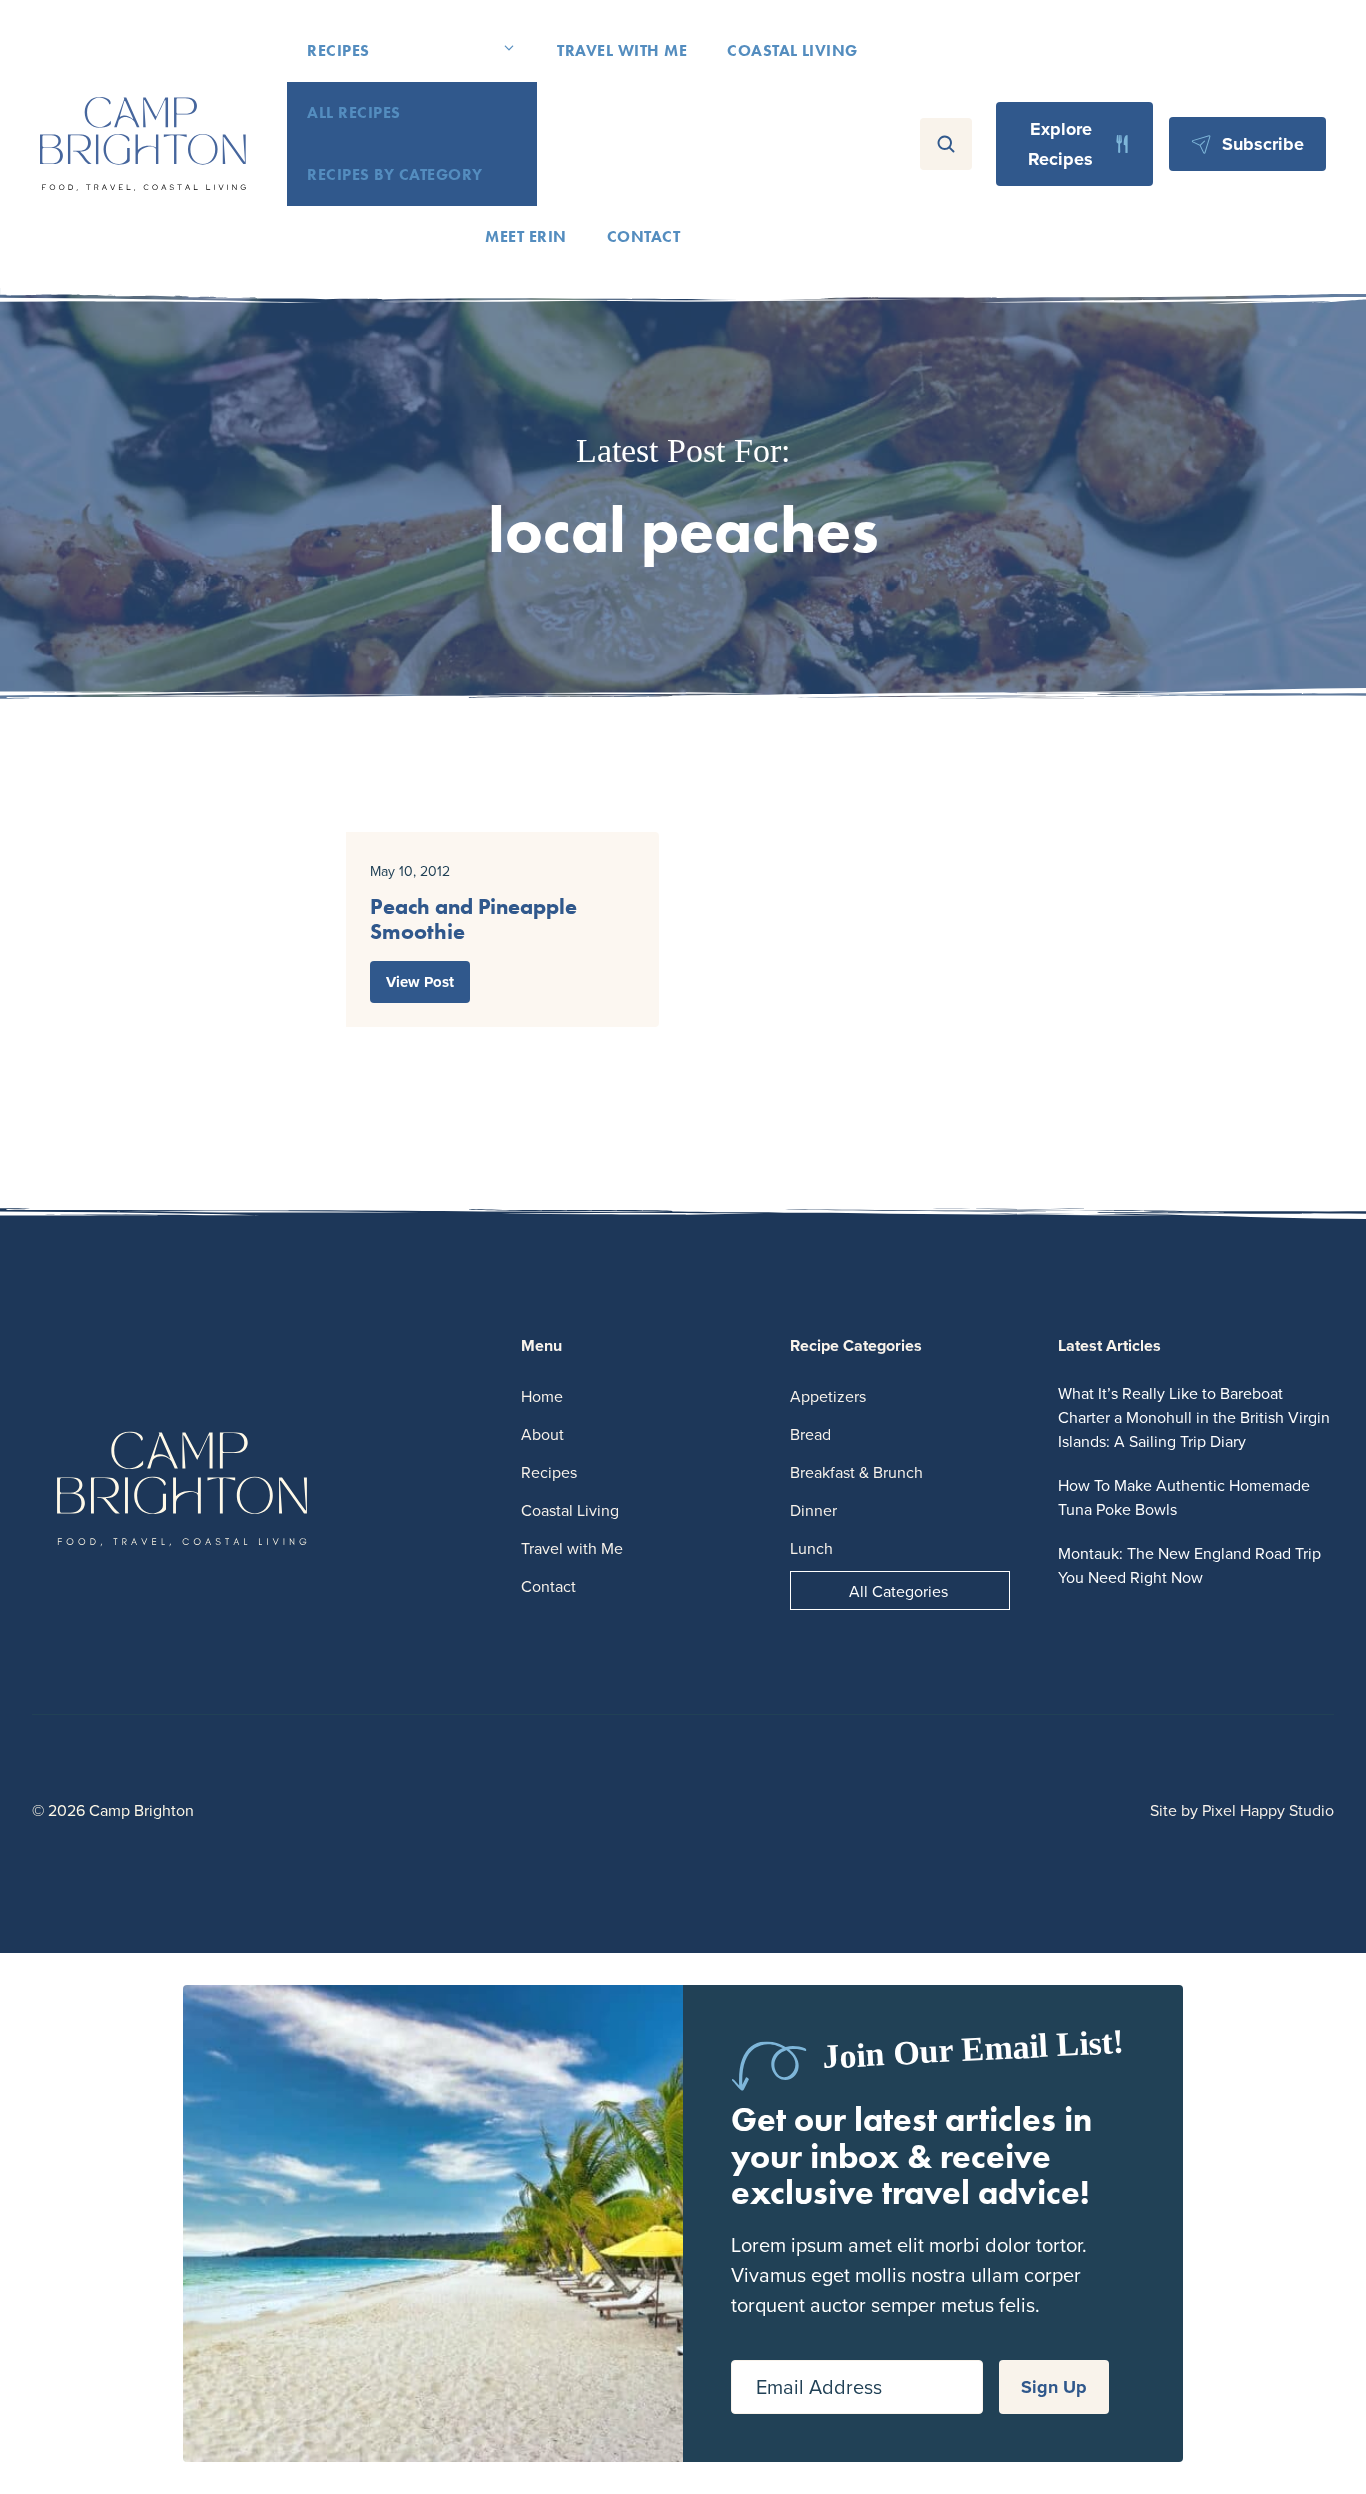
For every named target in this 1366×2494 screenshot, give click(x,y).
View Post (420, 982)
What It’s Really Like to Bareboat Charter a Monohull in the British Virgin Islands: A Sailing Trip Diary (1194, 1417)
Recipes (338, 50)
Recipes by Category (394, 174)
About (542, 1434)
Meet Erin (525, 236)
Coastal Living (792, 50)
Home (542, 1396)
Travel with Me (622, 50)
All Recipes (353, 112)
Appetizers (828, 1396)
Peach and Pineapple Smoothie (473, 919)
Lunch (811, 1548)
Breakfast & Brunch (856, 1472)
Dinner (813, 1510)
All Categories (898, 1591)
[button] (509, 51)
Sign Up (1054, 2387)
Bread (810, 1434)
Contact (643, 236)
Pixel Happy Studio (1268, 1810)
